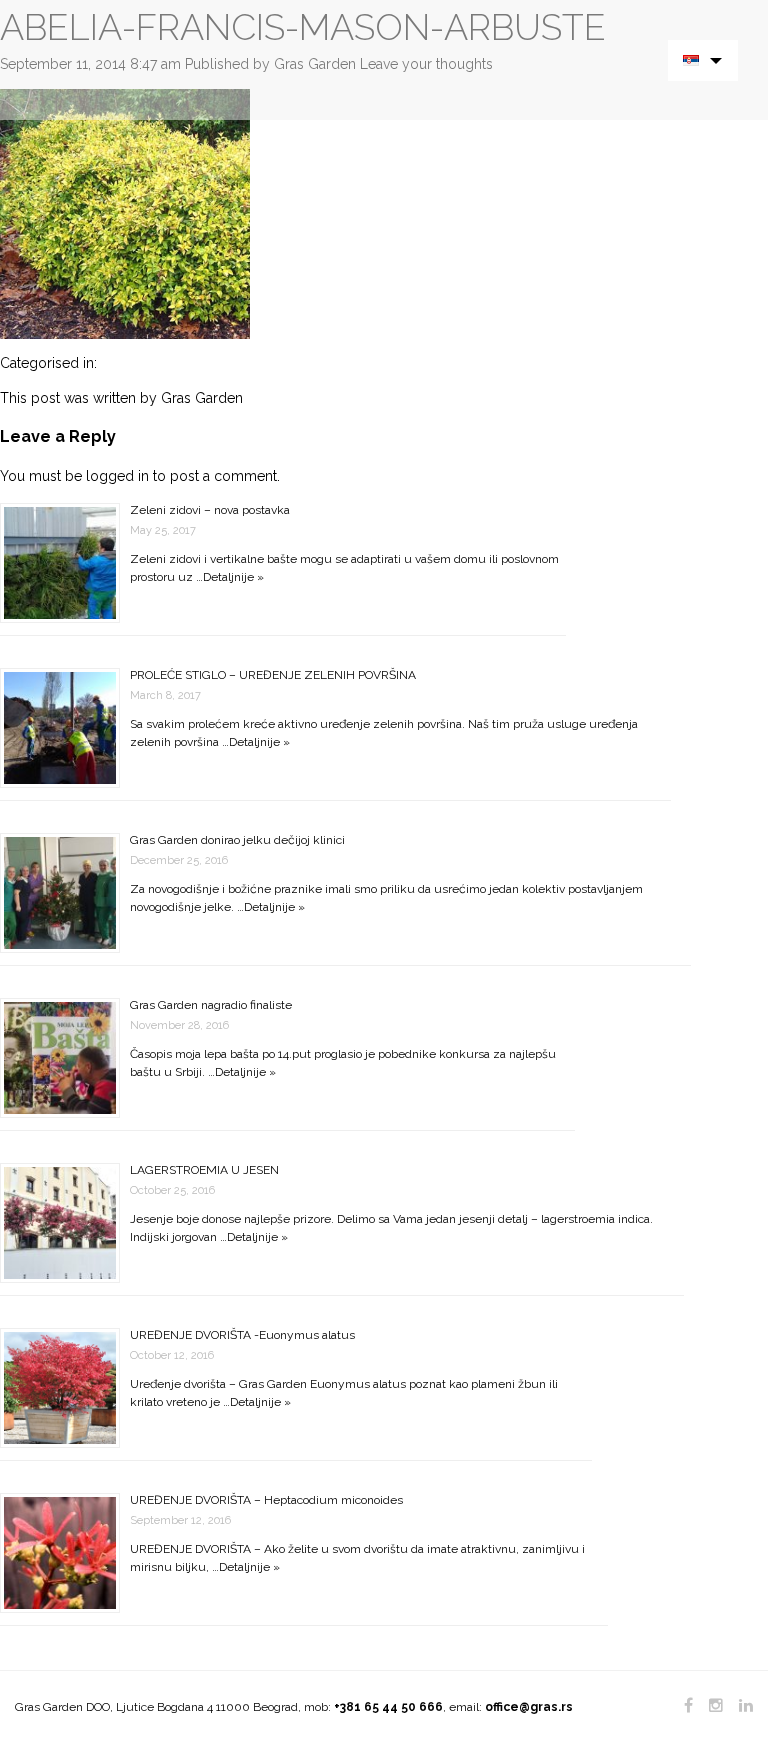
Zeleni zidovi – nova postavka (210, 510)
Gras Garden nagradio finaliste (211, 1005)
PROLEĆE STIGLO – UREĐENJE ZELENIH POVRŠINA (273, 675)
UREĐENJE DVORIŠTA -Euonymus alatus (242, 1335)
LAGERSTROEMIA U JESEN (204, 1170)
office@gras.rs (529, 1707)
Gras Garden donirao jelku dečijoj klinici (237, 840)
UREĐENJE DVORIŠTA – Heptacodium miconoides (266, 1500)
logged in (117, 476)
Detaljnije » (233, 577)
